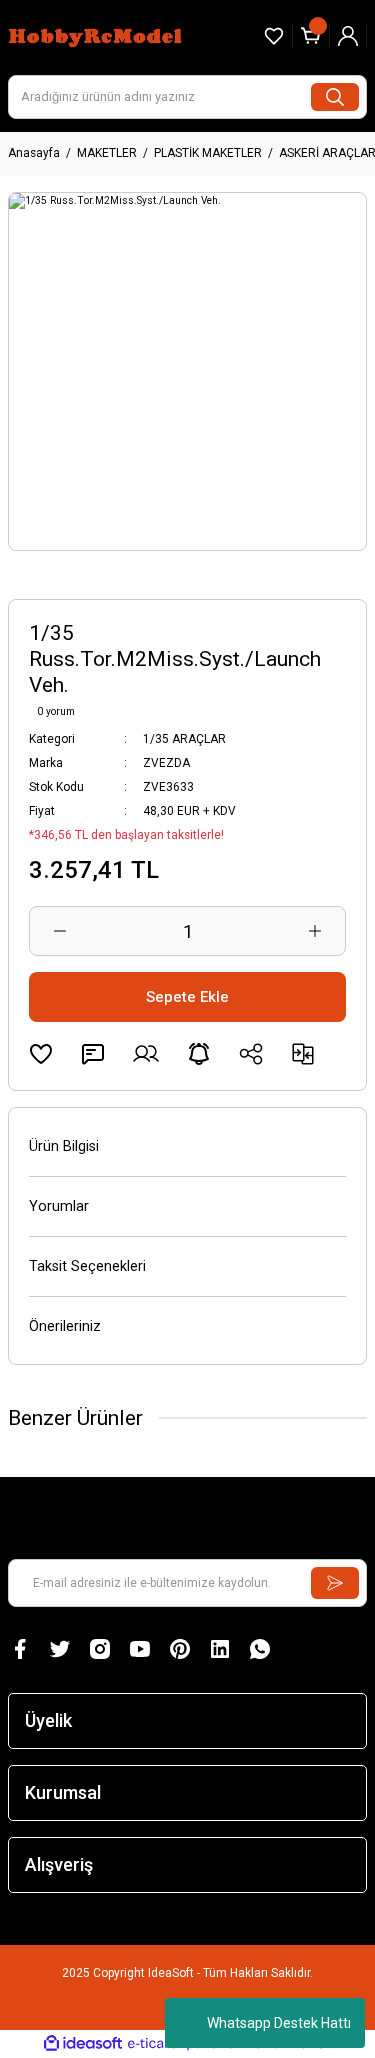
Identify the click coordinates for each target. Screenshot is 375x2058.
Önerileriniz (65, 1326)
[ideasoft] (83, 2044)
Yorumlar (59, 1206)
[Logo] (97, 35)
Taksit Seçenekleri (87, 1266)
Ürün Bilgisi (64, 1146)
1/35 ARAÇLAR (184, 739)
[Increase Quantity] (315, 931)
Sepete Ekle (187, 997)
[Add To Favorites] (41, 1054)
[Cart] (311, 36)
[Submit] (335, 1583)
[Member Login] (348, 36)
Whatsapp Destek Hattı (279, 2023)
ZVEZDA (166, 763)
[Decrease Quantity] (60, 931)
